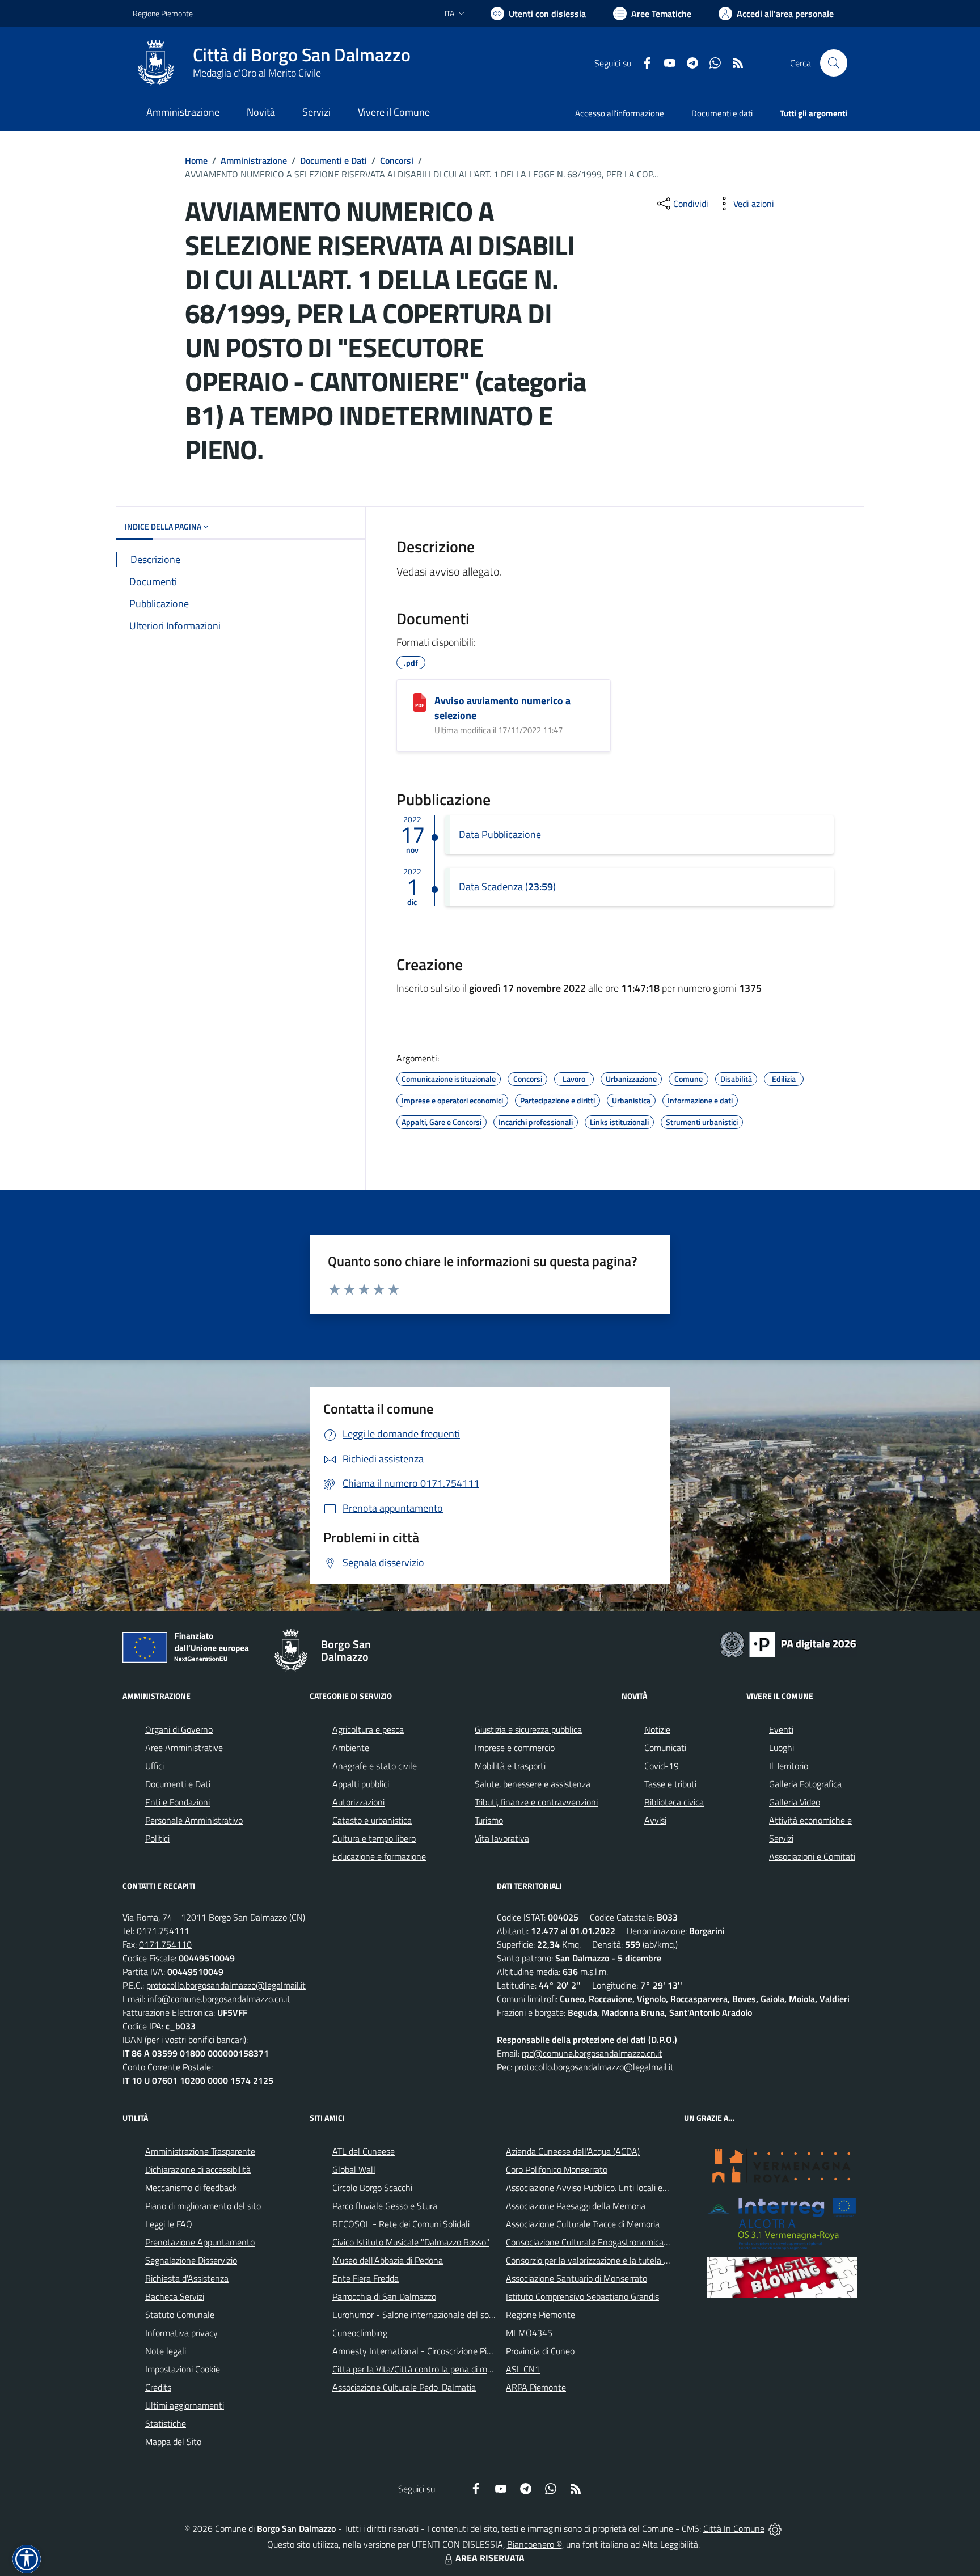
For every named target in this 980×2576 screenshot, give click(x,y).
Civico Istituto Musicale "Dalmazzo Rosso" (411, 2242)
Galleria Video (795, 1802)
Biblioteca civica (674, 1802)
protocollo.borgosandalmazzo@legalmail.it (226, 1985)
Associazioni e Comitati (812, 1856)
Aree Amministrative (184, 1748)
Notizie (657, 1729)
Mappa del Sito (173, 2442)
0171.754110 (165, 1944)
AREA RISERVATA (490, 2558)
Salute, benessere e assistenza (533, 1784)
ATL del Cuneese (364, 2151)
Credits (158, 2387)
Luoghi (782, 1748)
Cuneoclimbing (360, 2333)
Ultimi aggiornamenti (185, 2405)
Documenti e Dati (333, 160)
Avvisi (655, 1820)
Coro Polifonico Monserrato (557, 2169)
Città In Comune (734, 2528)
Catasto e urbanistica (372, 1820)
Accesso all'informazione (620, 113)
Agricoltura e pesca (368, 1729)
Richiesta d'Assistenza (187, 2278)
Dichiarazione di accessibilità (198, 2169)
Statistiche (166, 2423)
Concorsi (397, 160)
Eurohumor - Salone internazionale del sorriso (419, 2315)
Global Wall (354, 2169)
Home (196, 160)
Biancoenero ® (535, 2544)
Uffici (155, 1766)
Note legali (166, 2351)
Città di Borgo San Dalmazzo (302, 55)
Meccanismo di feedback (191, 2188)
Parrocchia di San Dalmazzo (384, 2296)
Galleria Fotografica (805, 1784)
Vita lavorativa (502, 1838)
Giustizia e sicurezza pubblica (528, 1729)
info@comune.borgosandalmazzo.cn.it (219, 1999)
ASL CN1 (523, 2369)
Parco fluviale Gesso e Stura (385, 2206)
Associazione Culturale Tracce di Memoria (583, 2224)
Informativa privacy (181, 2333)
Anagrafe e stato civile (375, 1766)
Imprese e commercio (515, 1748)
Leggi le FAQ (169, 2224)
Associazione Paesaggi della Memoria (576, 2206)
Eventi (781, 1729)
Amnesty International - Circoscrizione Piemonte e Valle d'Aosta (453, 2351)
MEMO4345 (529, 2333)
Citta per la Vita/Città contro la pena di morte (417, 2369)
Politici (157, 1838)
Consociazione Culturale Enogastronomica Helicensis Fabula (618, 2242)
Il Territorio (789, 1766)
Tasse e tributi (670, 1784)
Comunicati (665, 1748)
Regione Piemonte (163, 13)
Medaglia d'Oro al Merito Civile (257, 73)
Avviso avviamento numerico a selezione (502, 708)
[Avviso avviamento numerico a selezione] (420, 703)
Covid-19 (662, 1766)
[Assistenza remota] (775, 2528)
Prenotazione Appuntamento (200, 2242)
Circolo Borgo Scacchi (372, 2188)
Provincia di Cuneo (540, 2351)
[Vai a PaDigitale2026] (788, 1643)
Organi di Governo (179, 1729)
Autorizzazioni (358, 1802)
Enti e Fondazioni (178, 1802)
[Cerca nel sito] (834, 63)
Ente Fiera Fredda (366, 2278)
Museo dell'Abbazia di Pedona (388, 2260)
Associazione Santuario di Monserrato (576, 2278)
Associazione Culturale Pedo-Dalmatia (404, 2387)
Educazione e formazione (379, 1856)
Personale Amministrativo (194, 1820)
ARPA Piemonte (536, 2387)
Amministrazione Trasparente (200, 2151)
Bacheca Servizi (175, 2296)
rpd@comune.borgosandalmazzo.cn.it (592, 2053)
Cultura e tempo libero (374, 1838)
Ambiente (351, 1748)
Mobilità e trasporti (510, 1766)
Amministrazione (254, 160)
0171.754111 (163, 1931)
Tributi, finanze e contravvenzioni (536, 1802)
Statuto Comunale (180, 2315)
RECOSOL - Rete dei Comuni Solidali (401, 2224)
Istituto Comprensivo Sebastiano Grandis (582, 2296)
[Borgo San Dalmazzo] (156, 63)
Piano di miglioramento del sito (203, 2206)
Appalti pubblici (361, 1784)
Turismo (489, 1820)
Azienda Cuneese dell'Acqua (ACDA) (573, 2151)
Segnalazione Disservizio (191, 2260)
